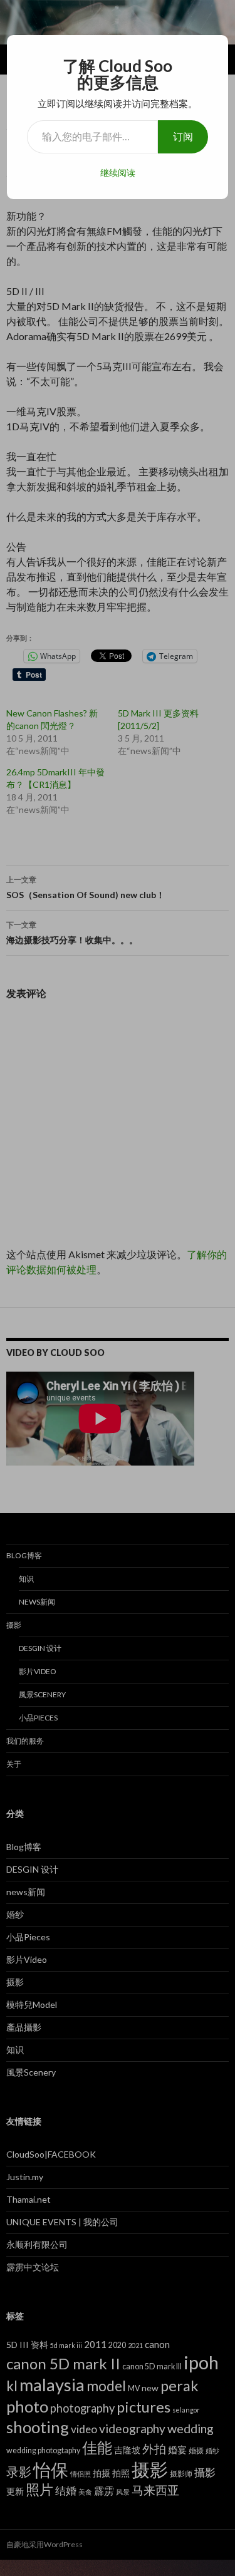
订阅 (183, 136)
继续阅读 (118, 173)
